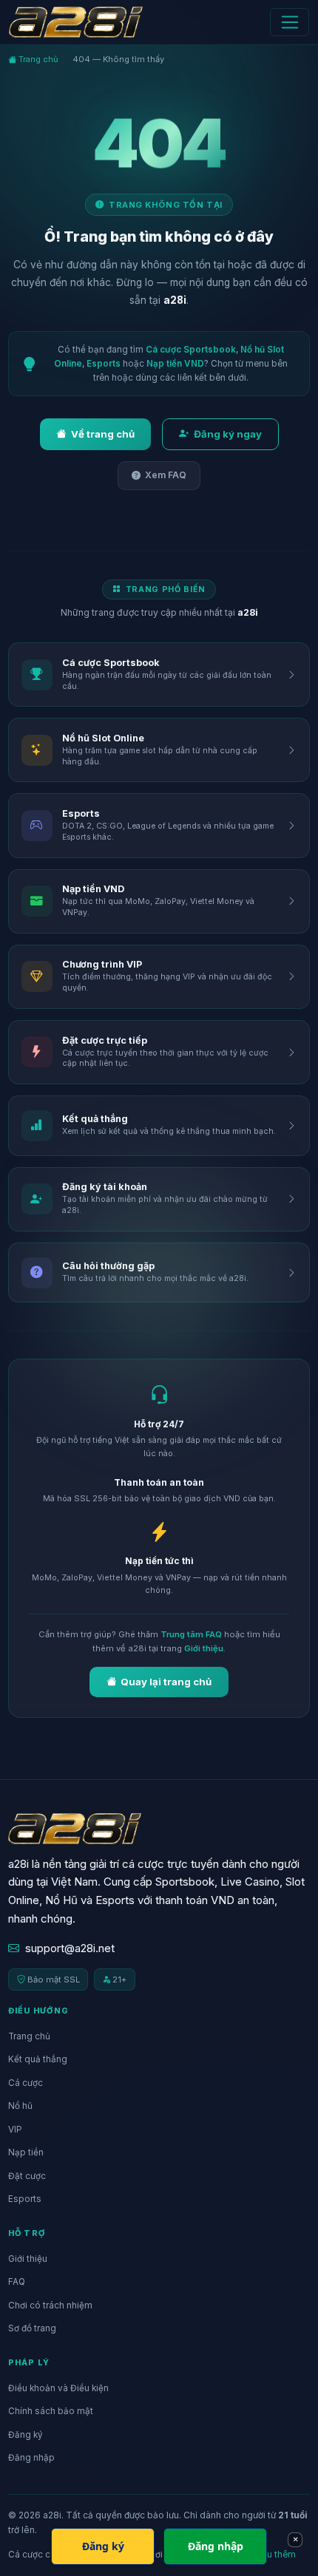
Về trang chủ (103, 434)
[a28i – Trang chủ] (76, 22)
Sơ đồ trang (32, 2328)
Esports (104, 364)
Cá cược (26, 2083)
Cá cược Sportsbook (191, 350)
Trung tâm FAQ (191, 1634)
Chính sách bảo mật (51, 2411)
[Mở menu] (290, 22)
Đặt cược (27, 2176)
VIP (15, 2130)
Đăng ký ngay (228, 434)
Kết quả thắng (38, 2059)
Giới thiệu (204, 1648)
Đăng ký (26, 2435)
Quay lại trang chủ (166, 1682)
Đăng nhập (31, 2458)
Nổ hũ (20, 2106)
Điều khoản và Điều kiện (58, 2388)
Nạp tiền (26, 2152)
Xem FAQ (166, 475)
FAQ (17, 2282)
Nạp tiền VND (175, 364)
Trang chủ (37, 59)
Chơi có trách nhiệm (50, 2305)
